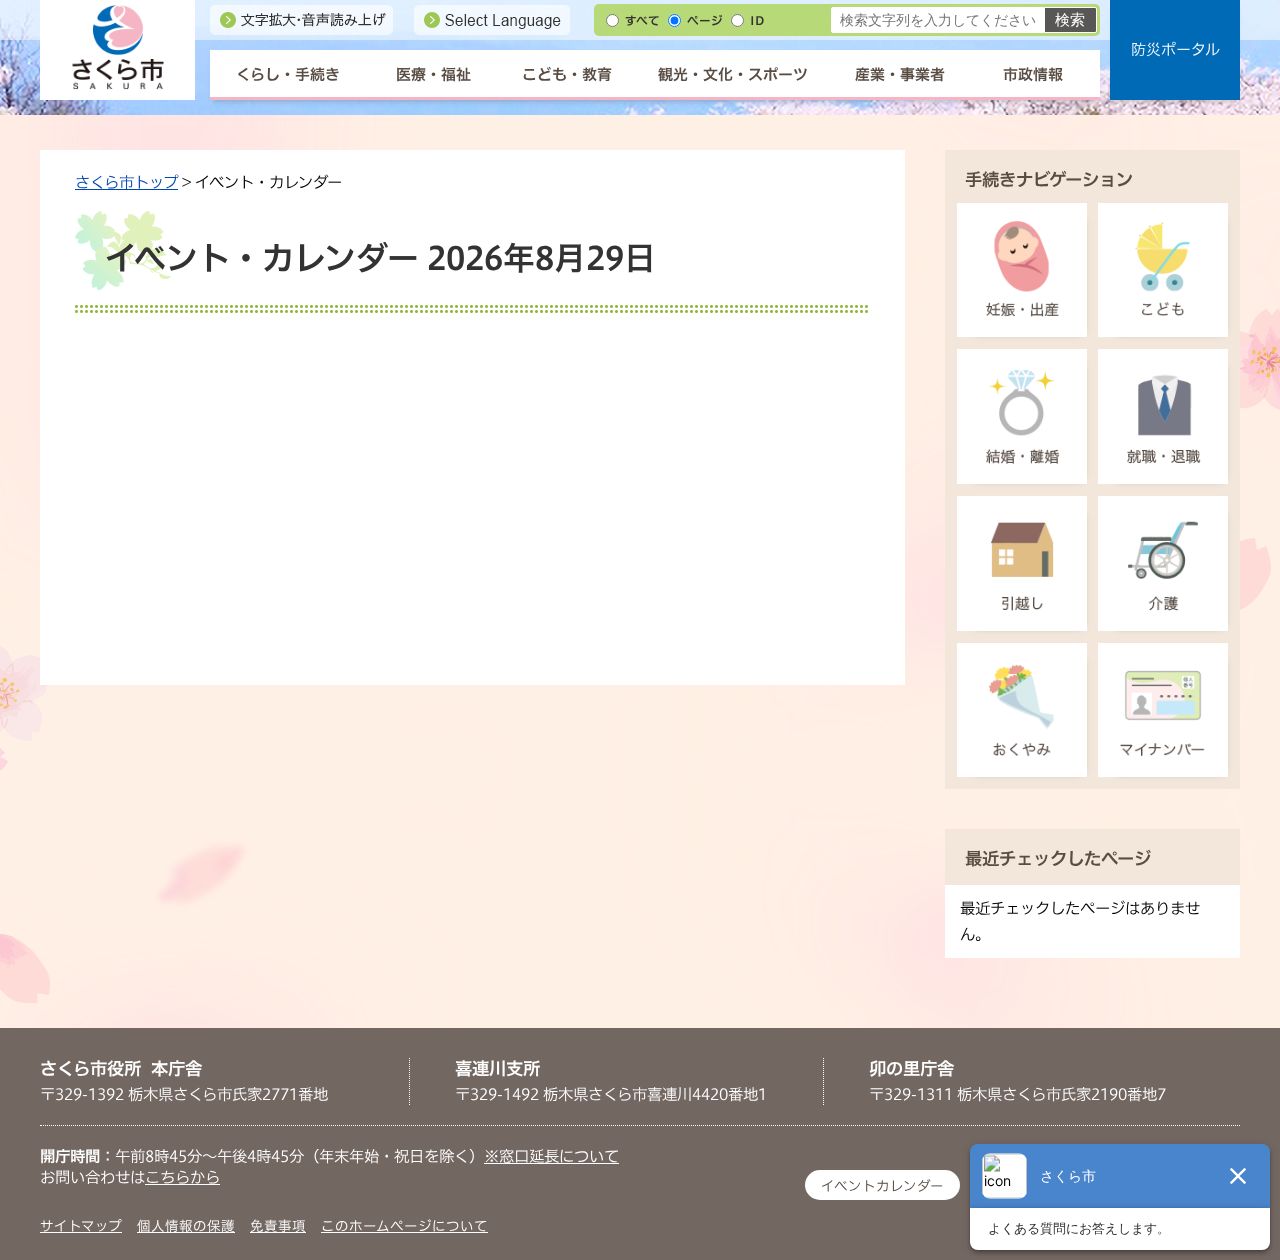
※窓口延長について (551, 1156)
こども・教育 (567, 74)
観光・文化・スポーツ (733, 74)
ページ (705, 20)
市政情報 (1033, 74)
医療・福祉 (433, 74)
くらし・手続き (288, 74)
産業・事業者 (900, 74)
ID (757, 20)
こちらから (182, 1177)
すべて (642, 20)
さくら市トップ (126, 182)
